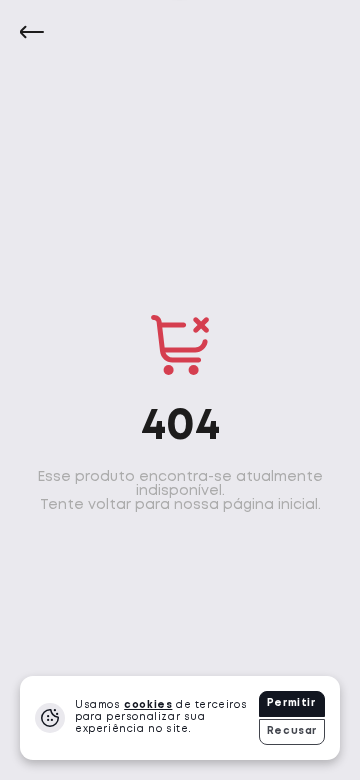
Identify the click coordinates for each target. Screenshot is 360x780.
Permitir (291, 703)
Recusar (292, 731)
